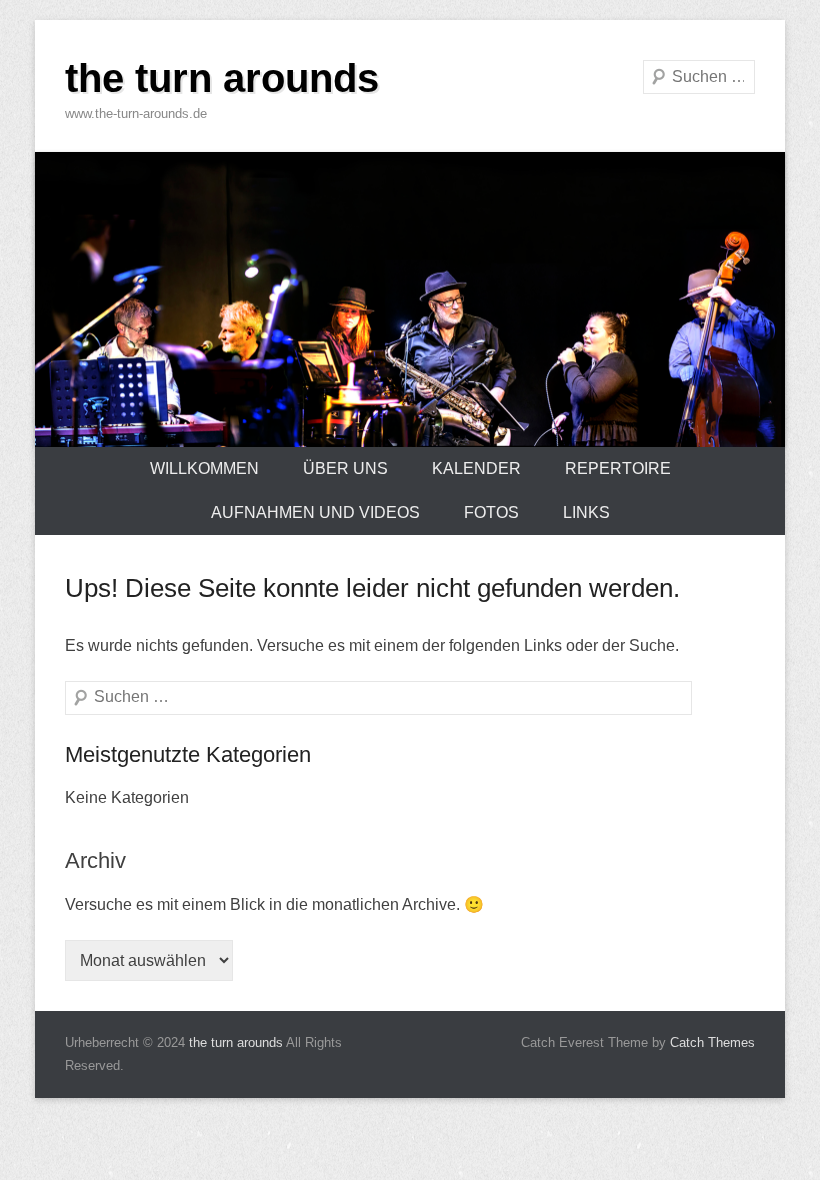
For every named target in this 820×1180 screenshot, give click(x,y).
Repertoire (618, 468)
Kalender (476, 468)
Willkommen (204, 468)
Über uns (345, 468)
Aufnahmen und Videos (315, 512)
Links (586, 512)
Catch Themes (712, 1042)
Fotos (491, 512)
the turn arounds (222, 78)
